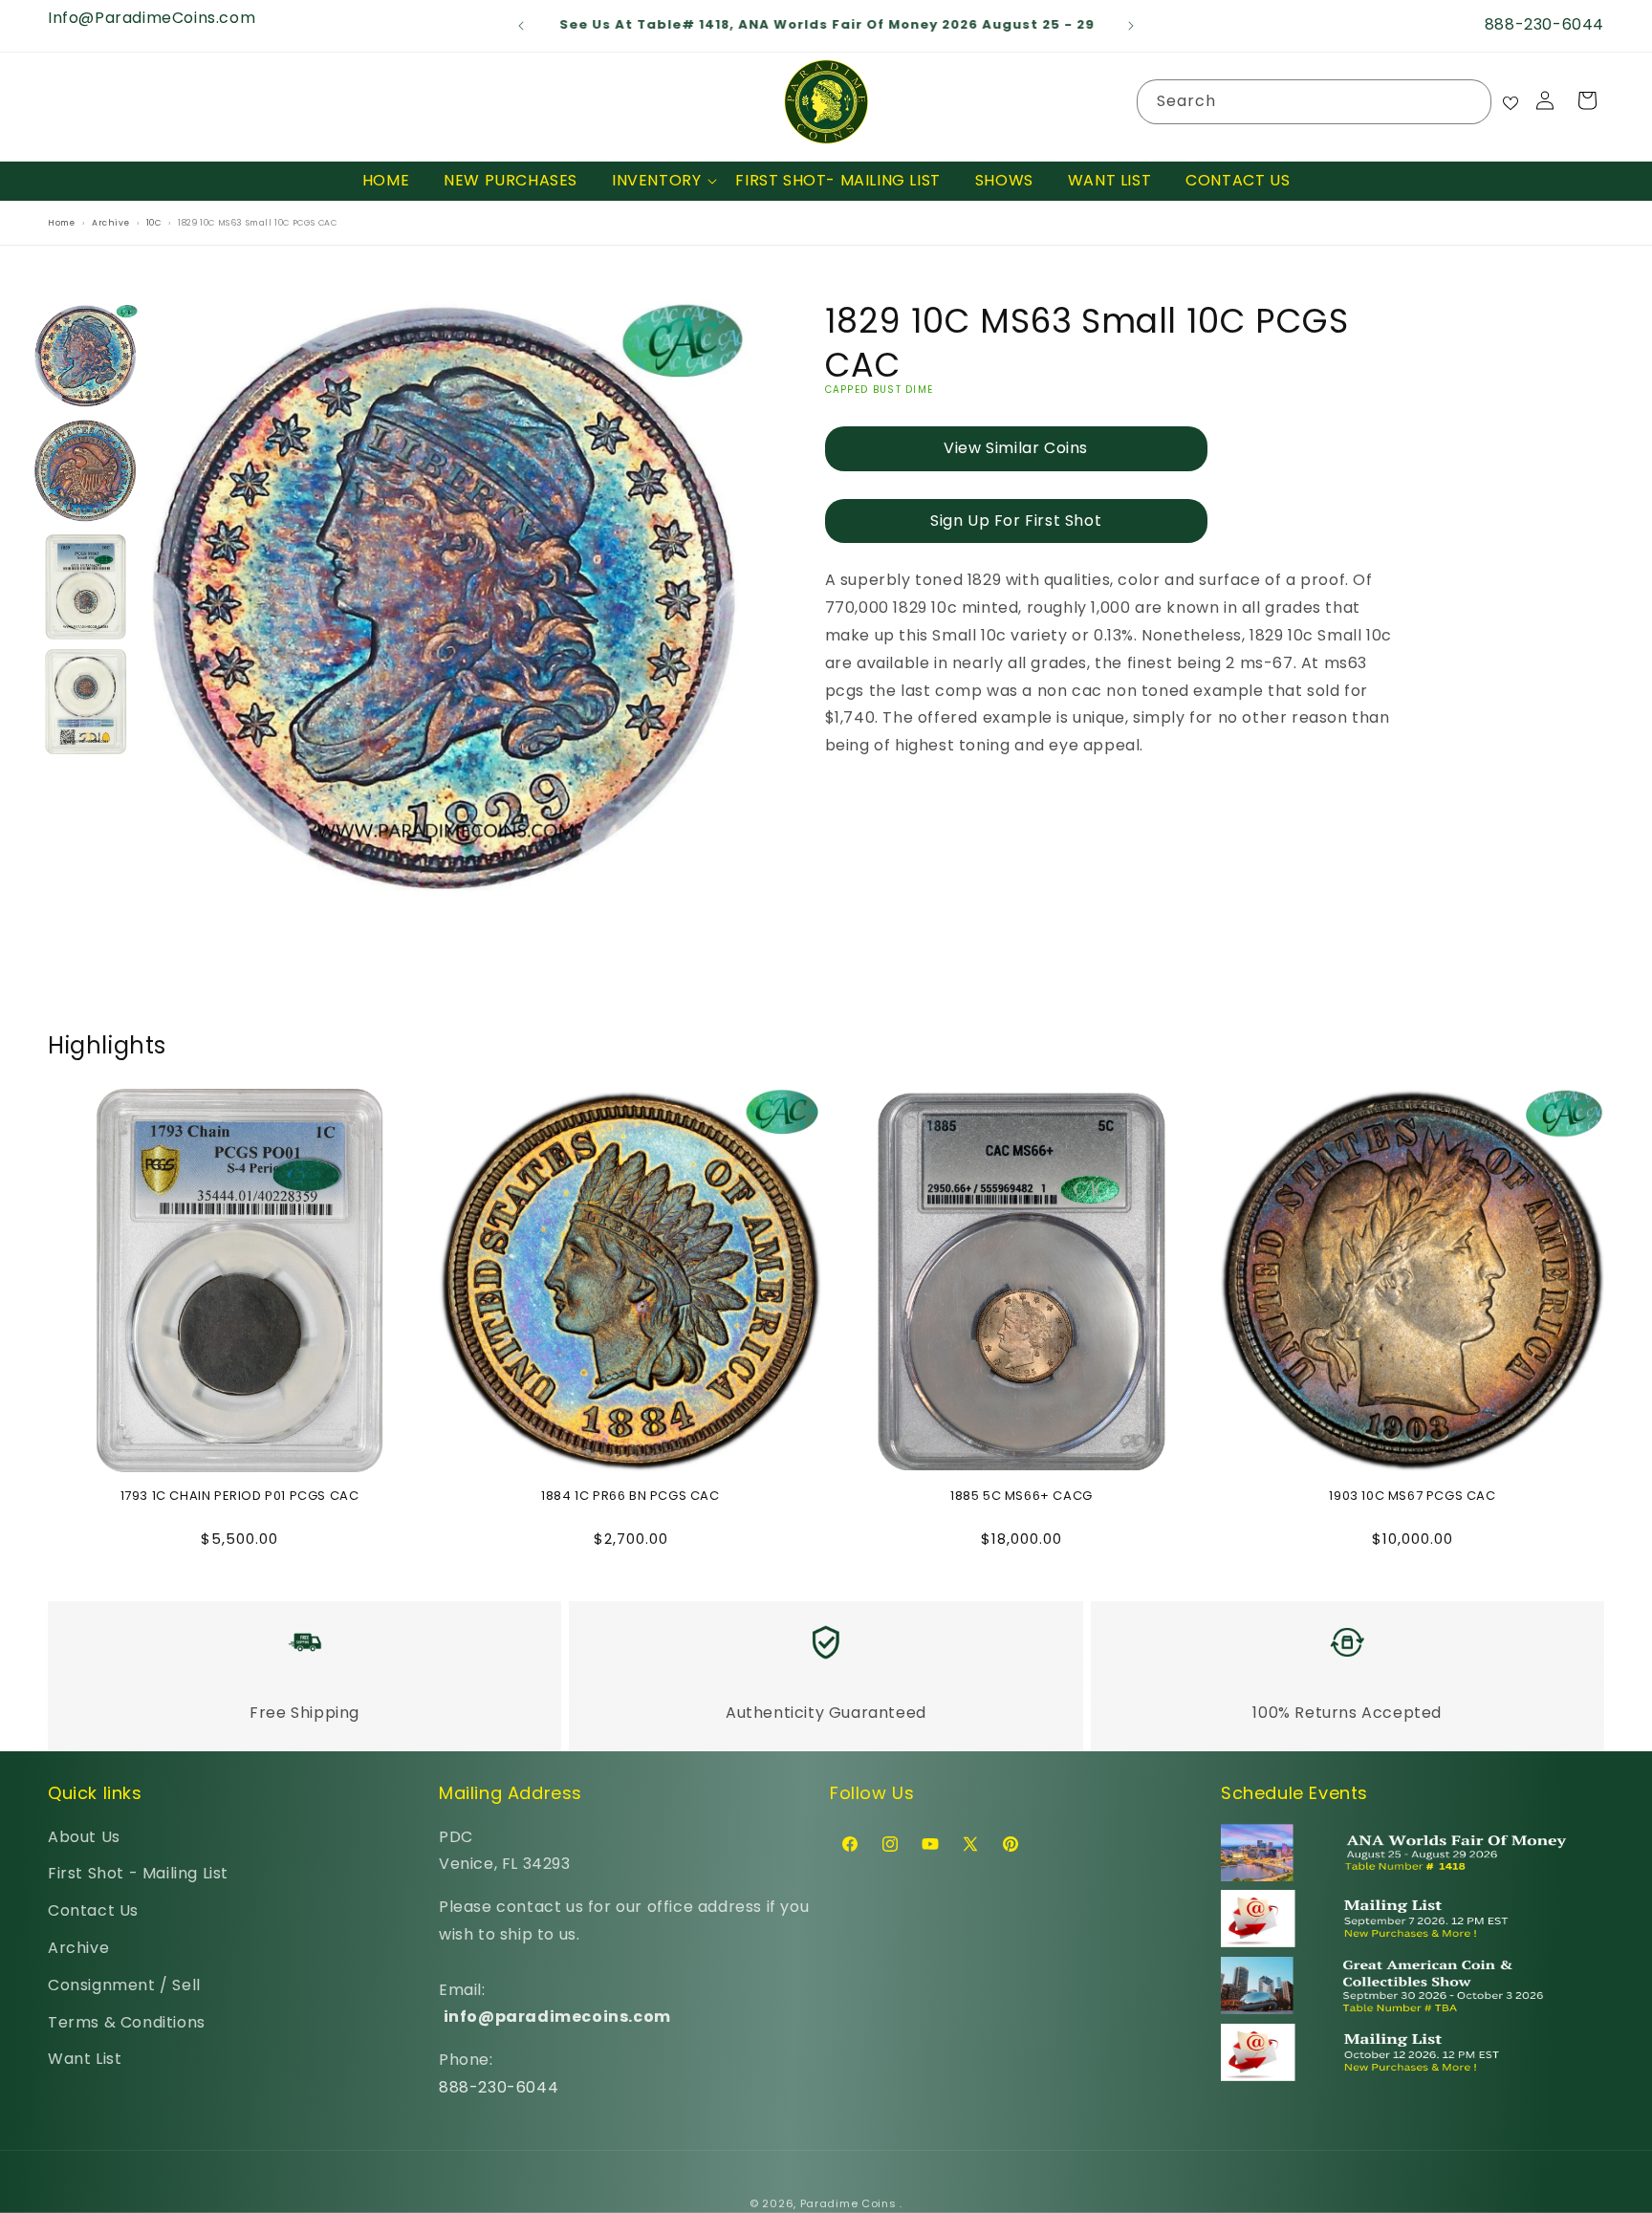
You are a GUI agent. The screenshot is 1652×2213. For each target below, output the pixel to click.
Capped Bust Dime (880, 390)
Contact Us (93, 1910)
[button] (656, 181)
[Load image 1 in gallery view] (86, 357)
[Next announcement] (1131, 26)
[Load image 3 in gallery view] (86, 587)
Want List (85, 2059)
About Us (84, 1837)
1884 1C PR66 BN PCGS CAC (630, 1497)
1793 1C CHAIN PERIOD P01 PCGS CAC (240, 1497)
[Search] (1469, 101)
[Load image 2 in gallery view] (86, 472)
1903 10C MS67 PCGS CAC (1412, 1497)
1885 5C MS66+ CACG (1022, 1497)
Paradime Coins (848, 2203)
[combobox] (1314, 102)
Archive (78, 1948)
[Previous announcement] (521, 26)
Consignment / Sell (124, 1985)
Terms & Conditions (127, 2022)
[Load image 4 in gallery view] (86, 703)
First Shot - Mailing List (138, 1873)
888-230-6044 (499, 2087)
